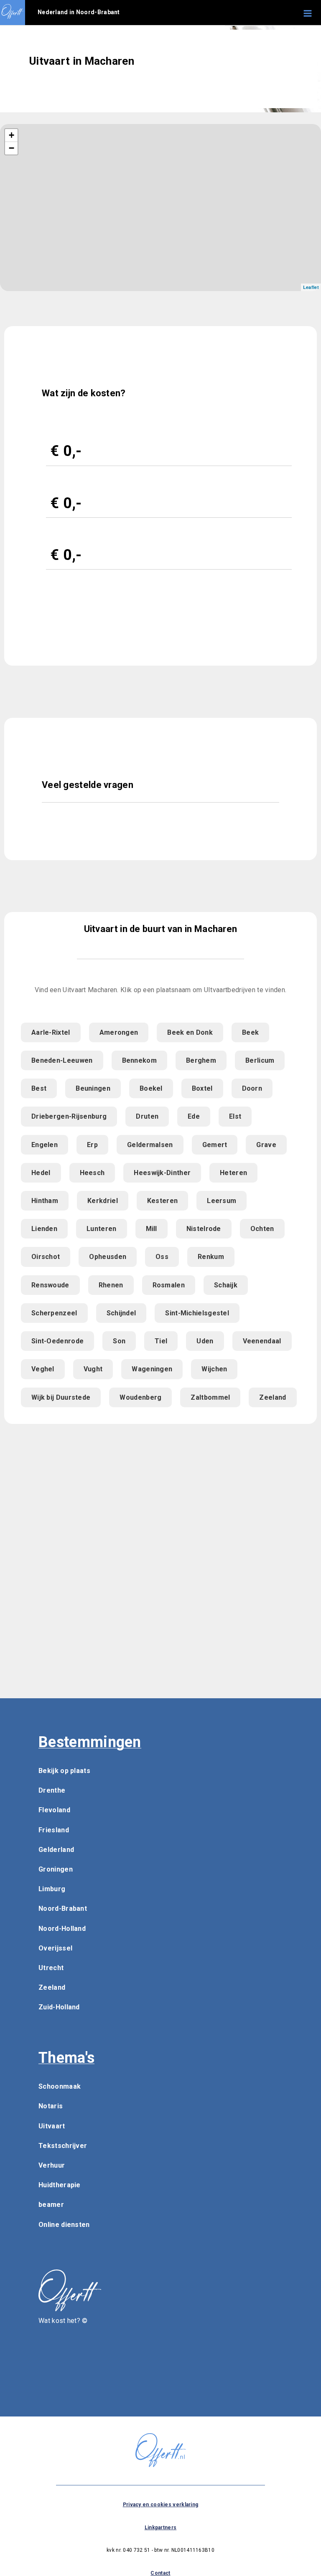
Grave (266, 1145)
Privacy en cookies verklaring (161, 2505)
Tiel (161, 1341)
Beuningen (93, 1088)
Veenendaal (262, 1341)
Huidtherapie (60, 2185)
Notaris (51, 2106)
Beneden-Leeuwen (62, 1060)
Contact (160, 2573)
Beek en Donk (190, 1032)
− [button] (11, 148)
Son (119, 1341)
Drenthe (52, 1790)
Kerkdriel (103, 1201)
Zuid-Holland (59, 2007)
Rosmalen (169, 1285)
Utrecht (51, 1968)
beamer (51, 2205)
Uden (205, 1341)
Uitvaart (52, 2126)
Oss (162, 1257)
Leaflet (311, 287)
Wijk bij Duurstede (61, 1397)
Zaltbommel (210, 1397)
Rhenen (111, 1285)
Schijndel (121, 1313)
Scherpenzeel (54, 1313)
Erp (92, 1145)
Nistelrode (204, 1229)
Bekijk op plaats (64, 1771)
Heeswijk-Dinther (162, 1173)
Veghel (43, 1369)
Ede (194, 1116)
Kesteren (162, 1201)
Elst (235, 1116)
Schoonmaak (60, 2086)
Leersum (222, 1201)
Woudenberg (140, 1397)
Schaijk (226, 1285)
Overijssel (55, 1948)
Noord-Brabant (63, 1909)
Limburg (52, 1889)
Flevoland (54, 1810)
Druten (147, 1116)
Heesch (92, 1173)
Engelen (45, 1145)
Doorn (252, 1088)
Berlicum (260, 1060)
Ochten (262, 1229)
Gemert (215, 1145)
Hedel (41, 1173)
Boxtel (202, 1088)
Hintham (45, 1201)
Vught (93, 1369)
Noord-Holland (62, 1929)
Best (39, 1088)
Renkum (211, 1257)
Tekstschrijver (63, 2146)
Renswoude (50, 1285)
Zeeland (273, 1397)
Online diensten (64, 2225)
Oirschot (46, 1257)
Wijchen (214, 1369)
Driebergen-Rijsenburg (69, 1116)
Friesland (54, 1830)
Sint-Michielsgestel (197, 1313)
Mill (152, 1229)
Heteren (233, 1173)
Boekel (151, 1088)
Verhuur (52, 2165)
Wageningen (152, 1369)
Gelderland (56, 1850)
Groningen (56, 1869)
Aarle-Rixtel (51, 1032)
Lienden (44, 1229)
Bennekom (139, 1060)
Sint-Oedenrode (57, 1341)
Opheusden (108, 1257)
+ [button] (11, 135)
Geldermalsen (150, 1145)
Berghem (201, 1060)
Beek (250, 1032)
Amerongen (119, 1032)
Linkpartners (161, 2528)
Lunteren (101, 1229)
